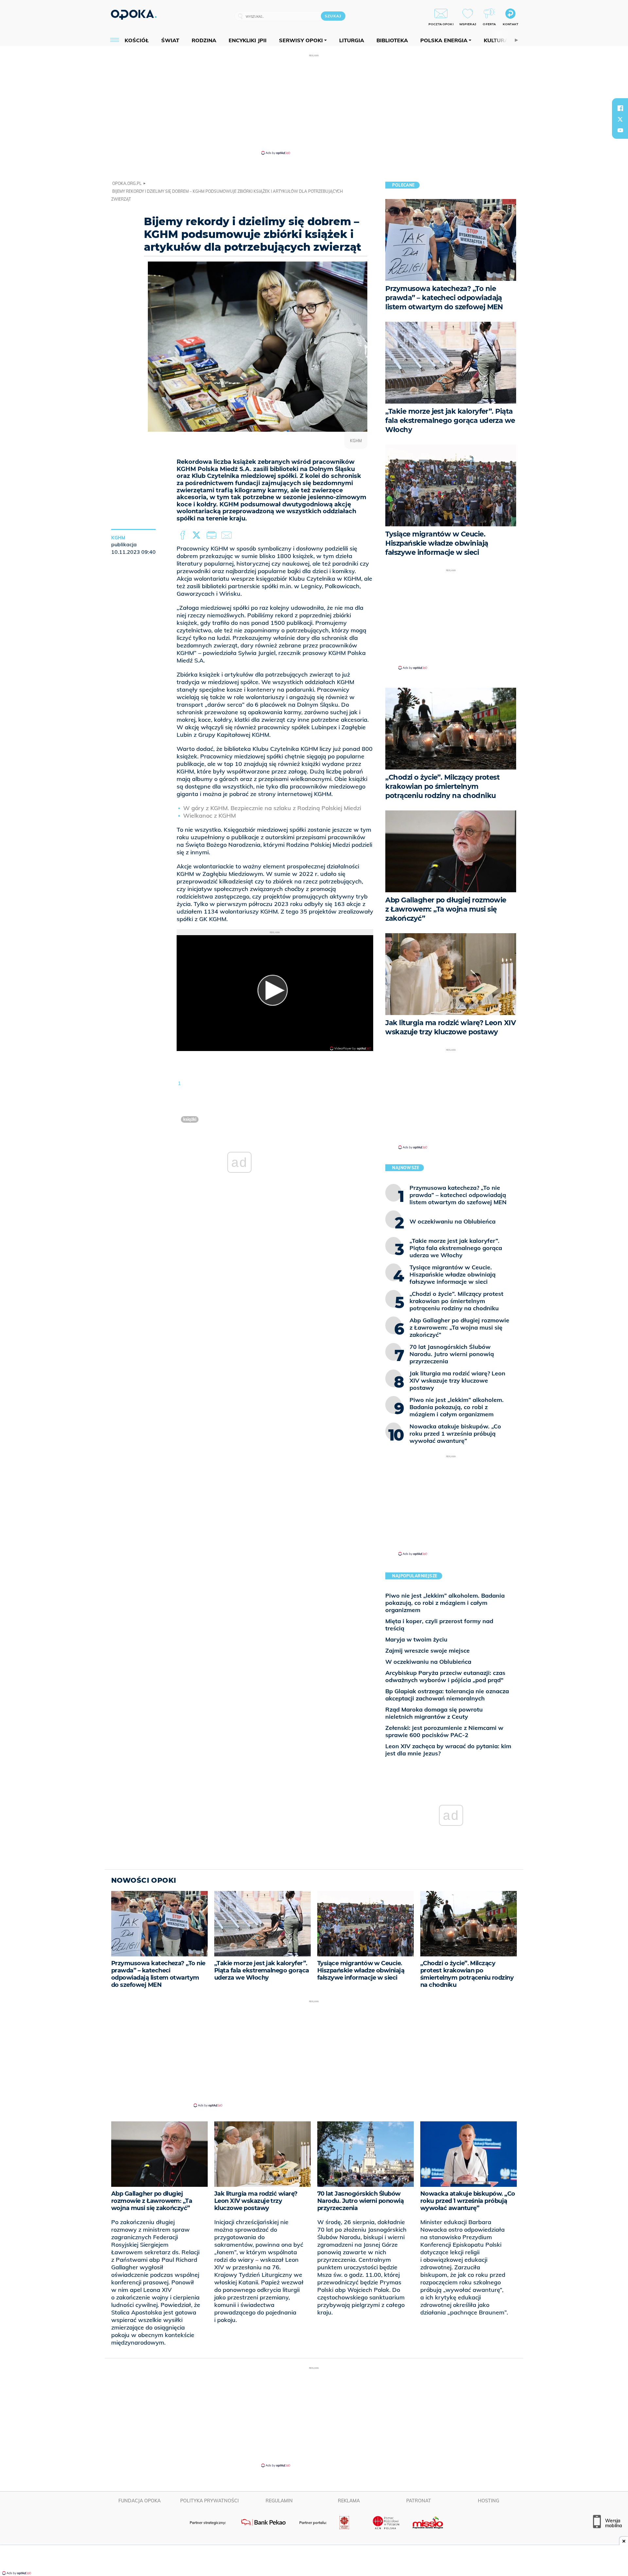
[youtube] (620, 130)
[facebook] (620, 108)
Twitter (198, 535)
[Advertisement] (314, 104)
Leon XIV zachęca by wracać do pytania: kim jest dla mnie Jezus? (448, 1750)
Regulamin (279, 2501)
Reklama (349, 2501)
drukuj (213, 535)
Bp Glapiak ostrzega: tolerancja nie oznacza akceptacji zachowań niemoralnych (447, 1695)
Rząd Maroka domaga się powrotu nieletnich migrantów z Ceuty (434, 1713)
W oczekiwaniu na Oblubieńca (428, 1662)
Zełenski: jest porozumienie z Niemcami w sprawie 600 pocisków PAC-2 (444, 1731)
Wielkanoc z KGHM (209, 816)
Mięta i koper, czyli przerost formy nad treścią (439, 1625)
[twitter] (620, 119)
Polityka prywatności (209, 2501)
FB (183, 535)
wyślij (228, 535)
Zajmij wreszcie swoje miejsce (427, 1651)
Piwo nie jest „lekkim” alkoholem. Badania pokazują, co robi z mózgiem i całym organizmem (445, 1603)
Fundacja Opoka (140, 2501)
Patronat (419, 2501)
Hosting (488, 2501)
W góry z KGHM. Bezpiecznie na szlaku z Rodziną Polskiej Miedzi (272, 808)
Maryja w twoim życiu (416, 1639)
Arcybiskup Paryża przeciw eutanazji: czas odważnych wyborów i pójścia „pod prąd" (445, 1676)
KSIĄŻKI (190, 1119)
